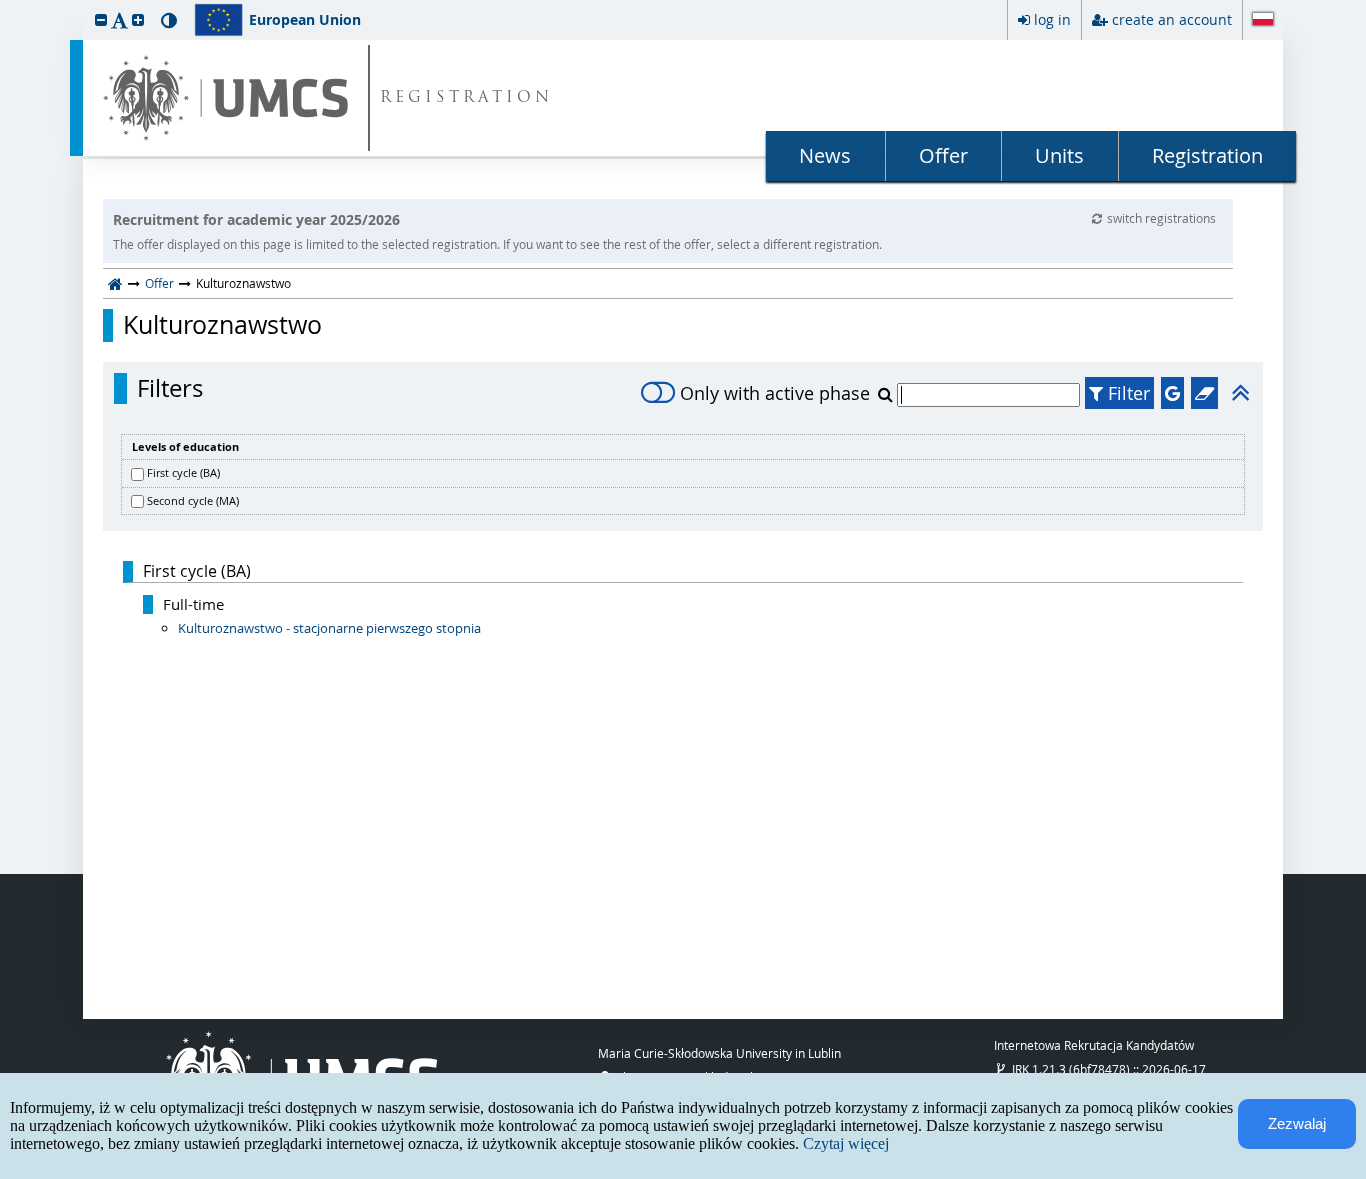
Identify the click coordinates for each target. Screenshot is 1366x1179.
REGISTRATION (466, 98)
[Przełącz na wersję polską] (1263, 21)
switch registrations (1161, 218)
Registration (1207, 155)
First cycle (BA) (183, 472)
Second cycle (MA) (193, 500)
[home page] (115, 283)
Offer (943, 155)
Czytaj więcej (846, 1143)
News (825, 155)
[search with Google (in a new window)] (1172, 393)
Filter (1126, 393)
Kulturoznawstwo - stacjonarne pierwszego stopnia (329, 628)
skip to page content (5, 5)
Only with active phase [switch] (775, 393)
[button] (101, 19)
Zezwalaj (1297, 1123)
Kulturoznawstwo (222, 325)
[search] (887, 394)
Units (1059, 155)
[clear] (1204, 393)
